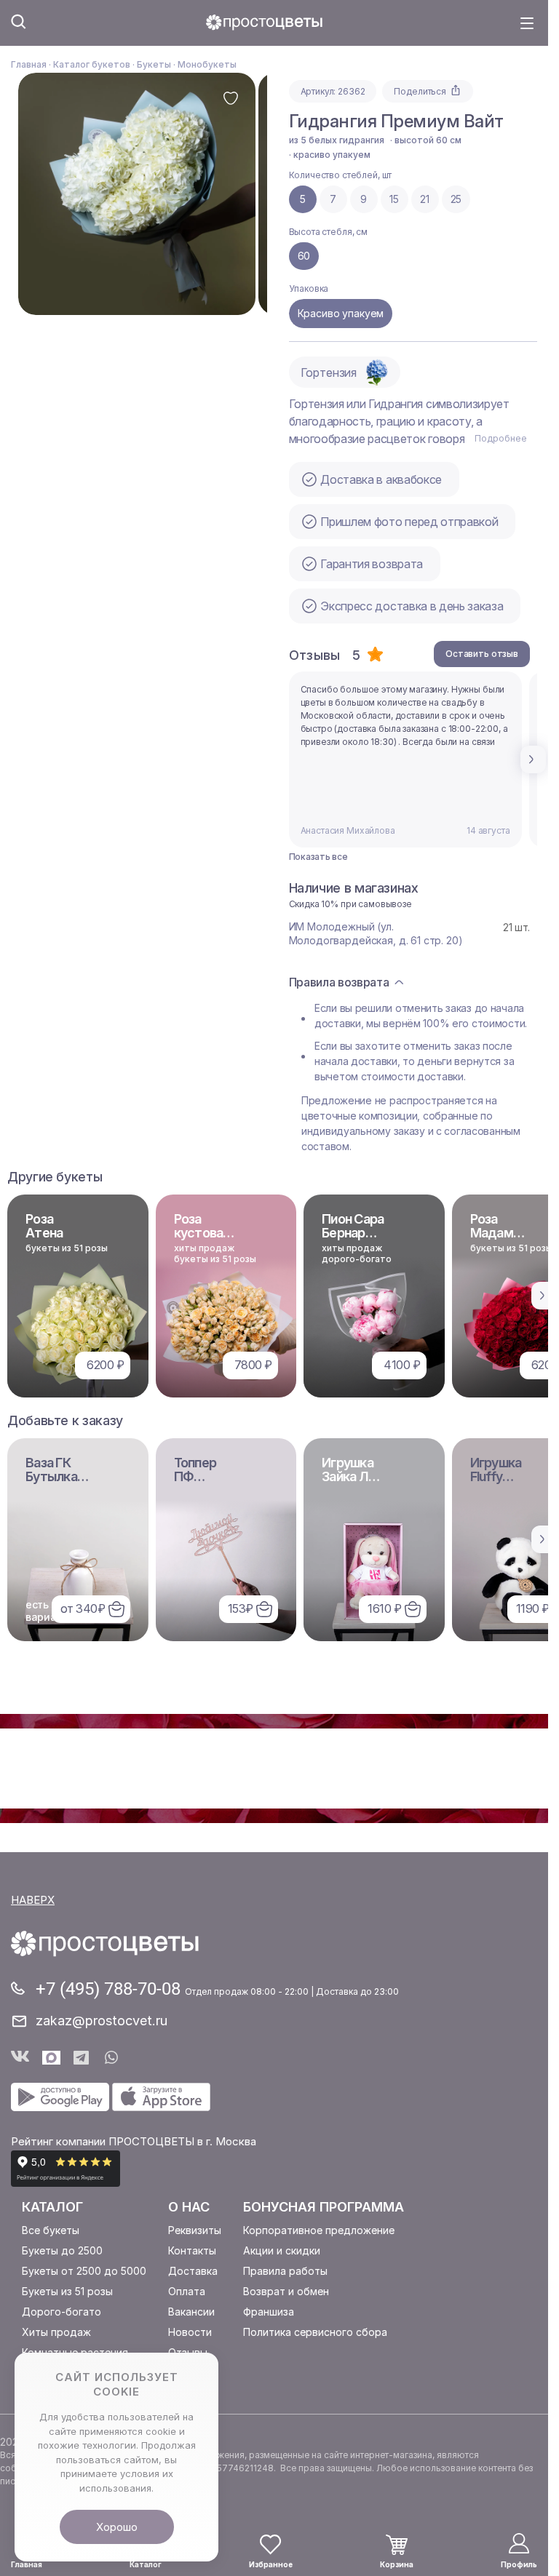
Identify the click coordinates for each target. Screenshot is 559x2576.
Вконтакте (20, 2058)
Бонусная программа (324, 2207)
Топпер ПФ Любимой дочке (203, 1483)
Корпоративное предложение (319, 2230)
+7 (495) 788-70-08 (110, 1989)
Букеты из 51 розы (67, 2291)
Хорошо (117, 2527)
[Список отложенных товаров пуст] (271, 2544)
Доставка (193, 2271)
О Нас (189, 2207)
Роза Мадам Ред (492, 1233)
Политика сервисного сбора (315, 2332)
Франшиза (269, 2312)
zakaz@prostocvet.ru (102, 2021)
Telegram (83, 2058)
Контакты (192, 2250)
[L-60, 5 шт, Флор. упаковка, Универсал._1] (137, 194)
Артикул (317, 91)
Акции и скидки (282, 2250)
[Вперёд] (534, 759)
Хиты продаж (56, 2332)
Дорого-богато (62, 2312)
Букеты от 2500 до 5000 (84, 2271)
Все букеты (51, 2230)
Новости (190, 2332)
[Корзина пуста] (397, 2545)
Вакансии (191, 2312)
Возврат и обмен (286, 2291)
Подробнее (501, 438)
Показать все (318, 857)
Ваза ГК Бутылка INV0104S (55, 1476)
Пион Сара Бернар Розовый (353, 1233)
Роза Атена (44, 1226)
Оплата (187, 2291)
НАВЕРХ (33, 1900)
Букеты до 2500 (62, 2250)
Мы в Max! (51, 2058)
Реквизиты (195, 2230)
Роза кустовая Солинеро (204, 1233)
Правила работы (285, 2271)
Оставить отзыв (482, 654)
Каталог (52, 2207)
